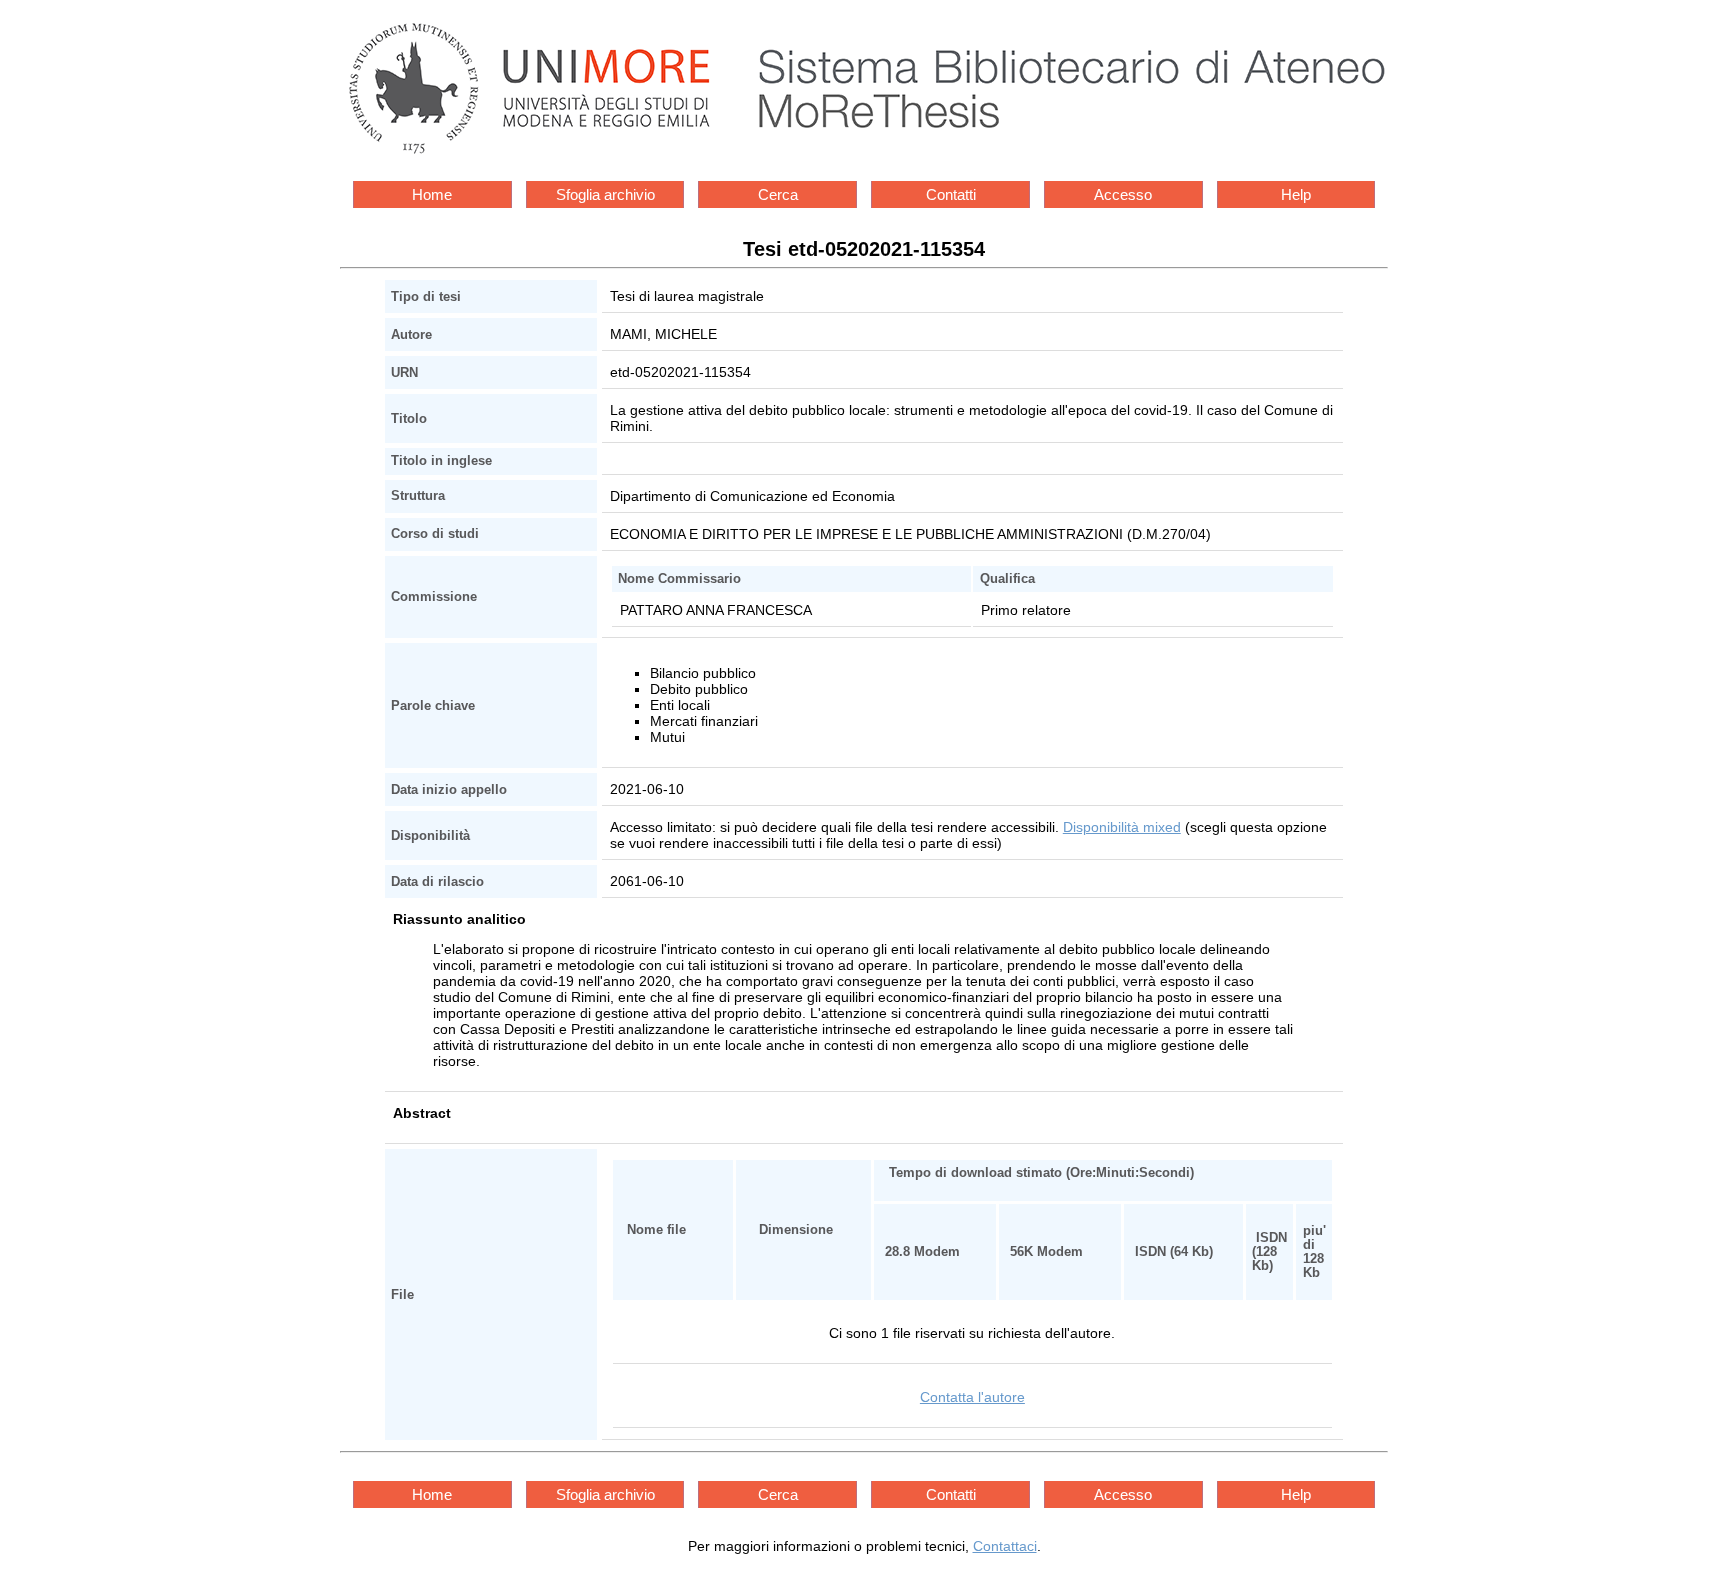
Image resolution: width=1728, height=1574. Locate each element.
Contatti (951, 194)
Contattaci (1005, 1546)
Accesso (1123, 194)
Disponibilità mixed (1122, 827)
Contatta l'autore (972, 1397)
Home (432, 194)
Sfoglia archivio (605, 194)
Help (1296, 194)
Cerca (778, 194)
